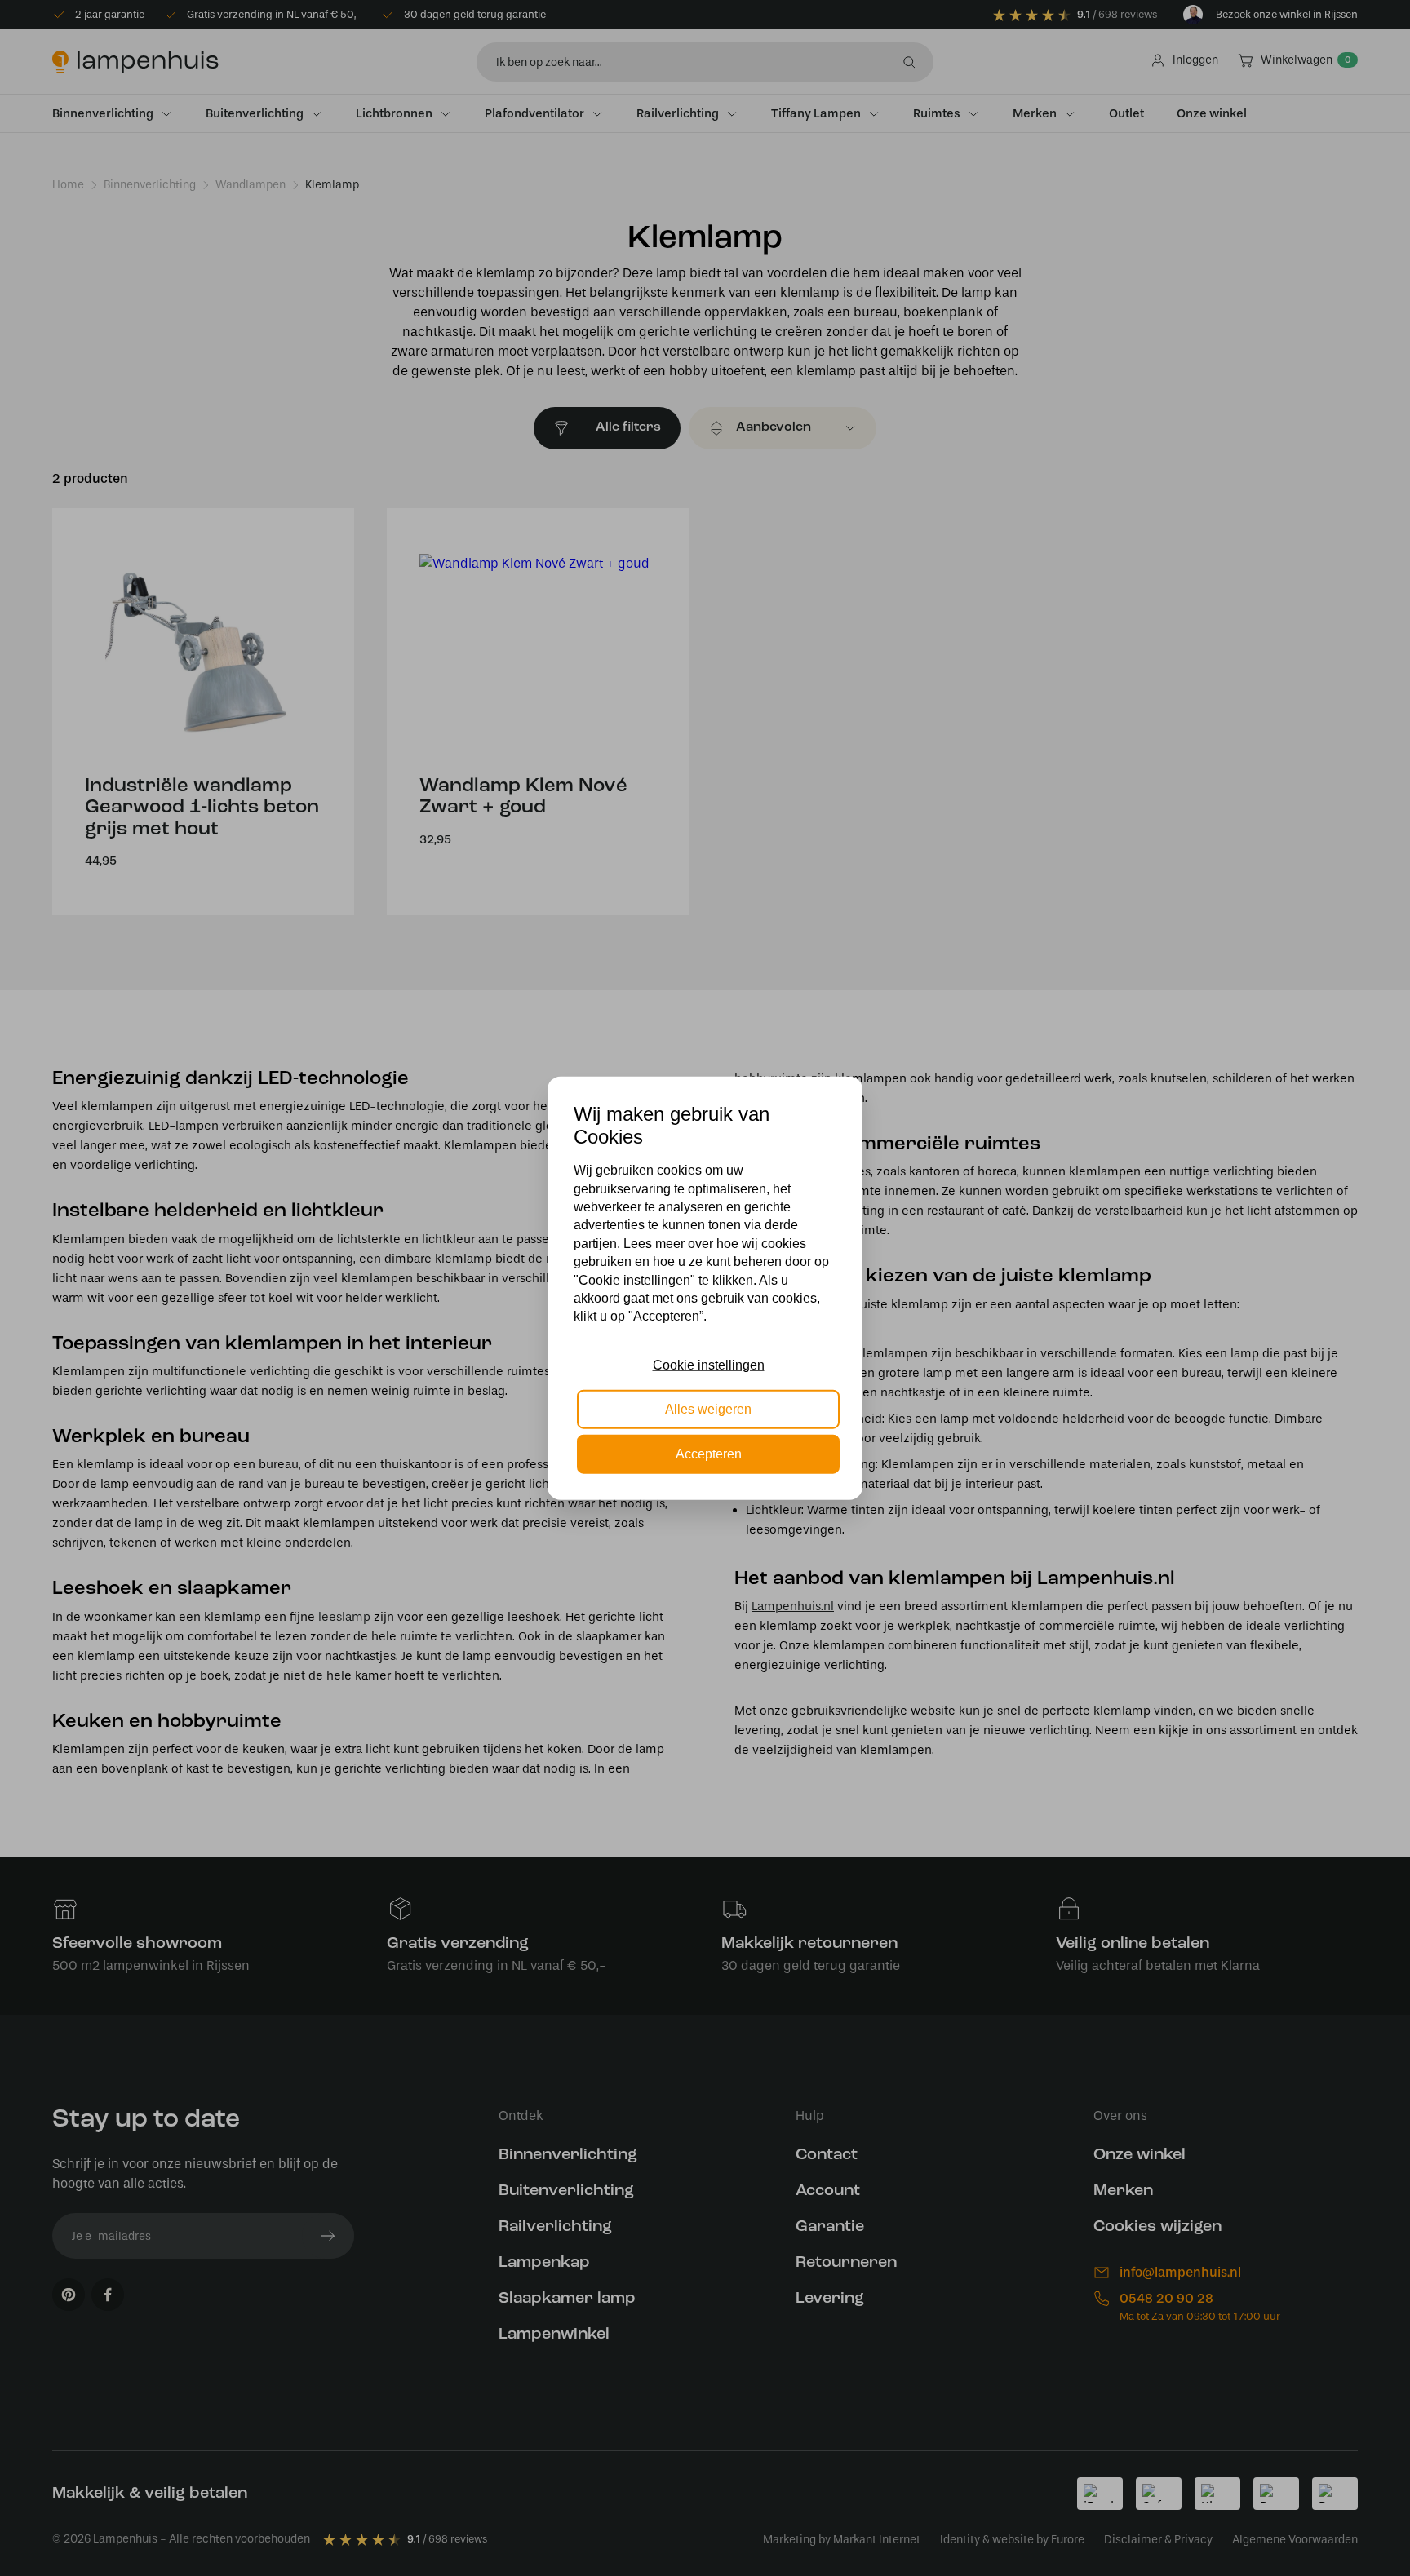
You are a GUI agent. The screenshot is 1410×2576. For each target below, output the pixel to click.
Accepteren (709, 1453)
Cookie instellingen (709, 1365)
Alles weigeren (708, 1409)
